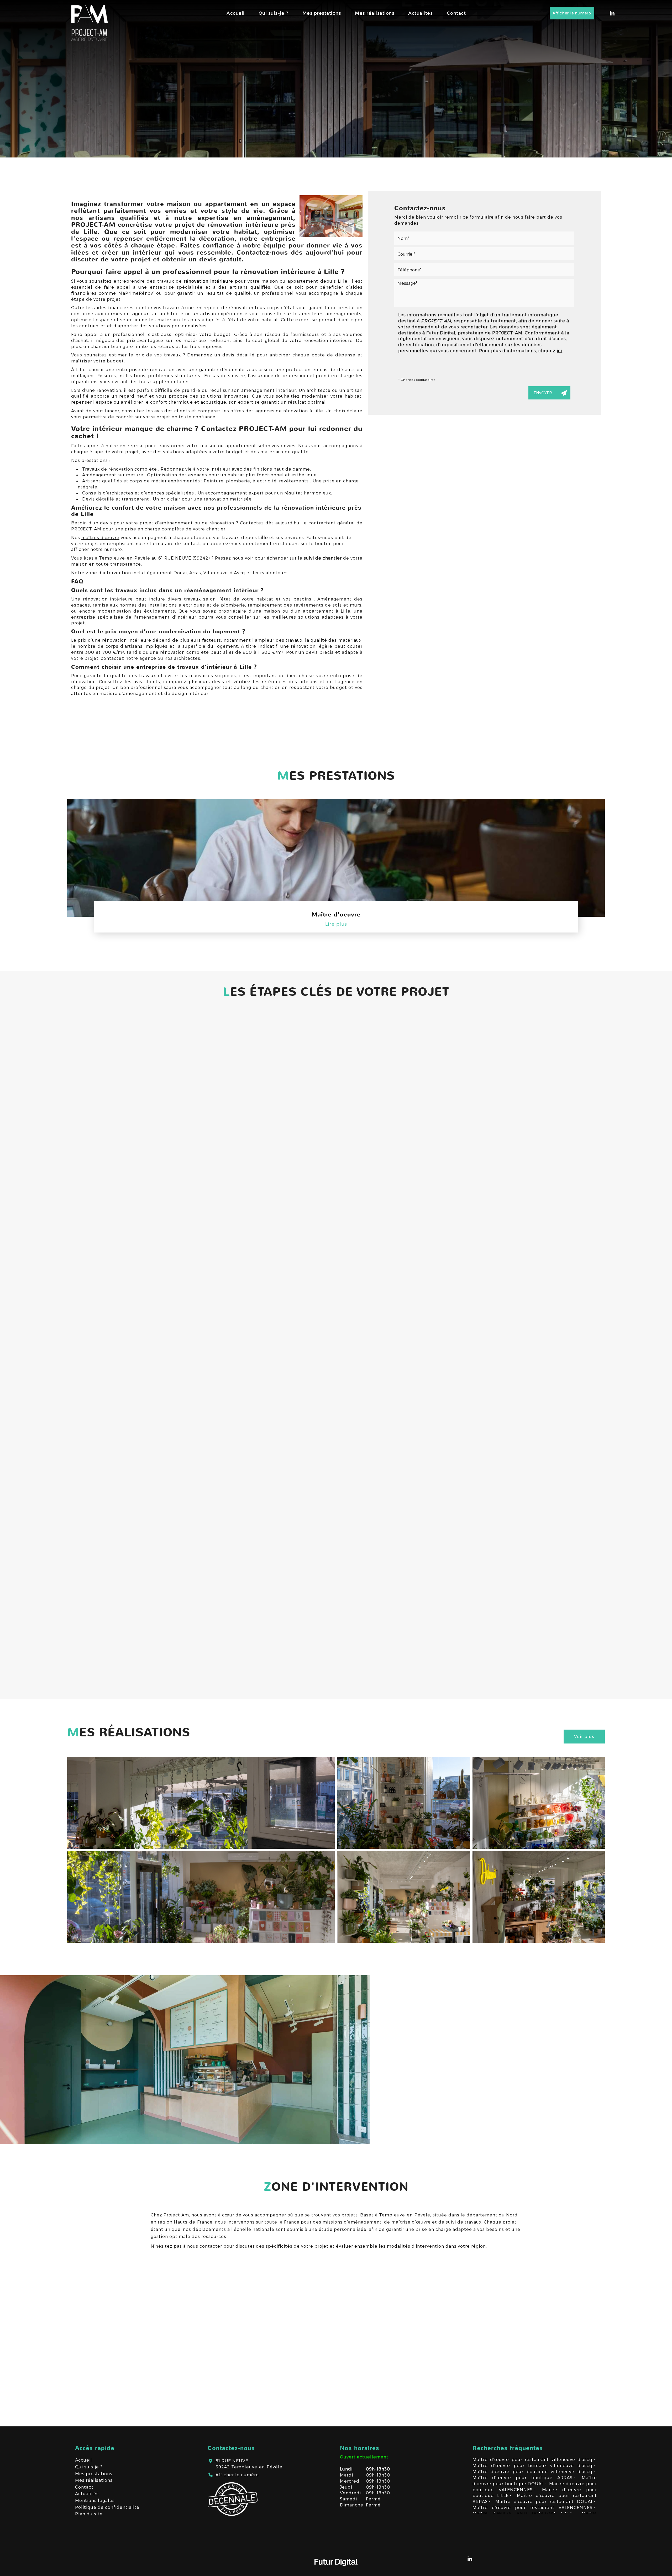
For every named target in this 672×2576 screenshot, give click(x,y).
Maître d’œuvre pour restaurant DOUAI (544, 2501)
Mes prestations (322, 13)
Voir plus (584, 1736)
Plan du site (89, 2514)
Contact (456, 13)
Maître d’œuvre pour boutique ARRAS (523, 2477)
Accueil (236, 13)
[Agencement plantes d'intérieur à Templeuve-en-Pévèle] (404, 1897)
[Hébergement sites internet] (336, 2571)
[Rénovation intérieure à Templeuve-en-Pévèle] (201, 1897)
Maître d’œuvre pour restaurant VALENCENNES (533, 2507)
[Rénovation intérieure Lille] (331, 216)
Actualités (420, 13)
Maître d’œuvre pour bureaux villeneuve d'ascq (533, 2465)
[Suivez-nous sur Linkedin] (612, 13)
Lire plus (336, 924)
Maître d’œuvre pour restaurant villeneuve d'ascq (533, 2459)
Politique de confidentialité (107, 2507)
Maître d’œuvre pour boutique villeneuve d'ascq (533, 2471)
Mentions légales (95, 2500)
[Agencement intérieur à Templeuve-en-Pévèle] (404, 1803)
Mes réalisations (375, 13)
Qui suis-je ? (274, 13)
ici (559, 351)
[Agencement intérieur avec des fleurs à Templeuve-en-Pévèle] (201, 1803)
